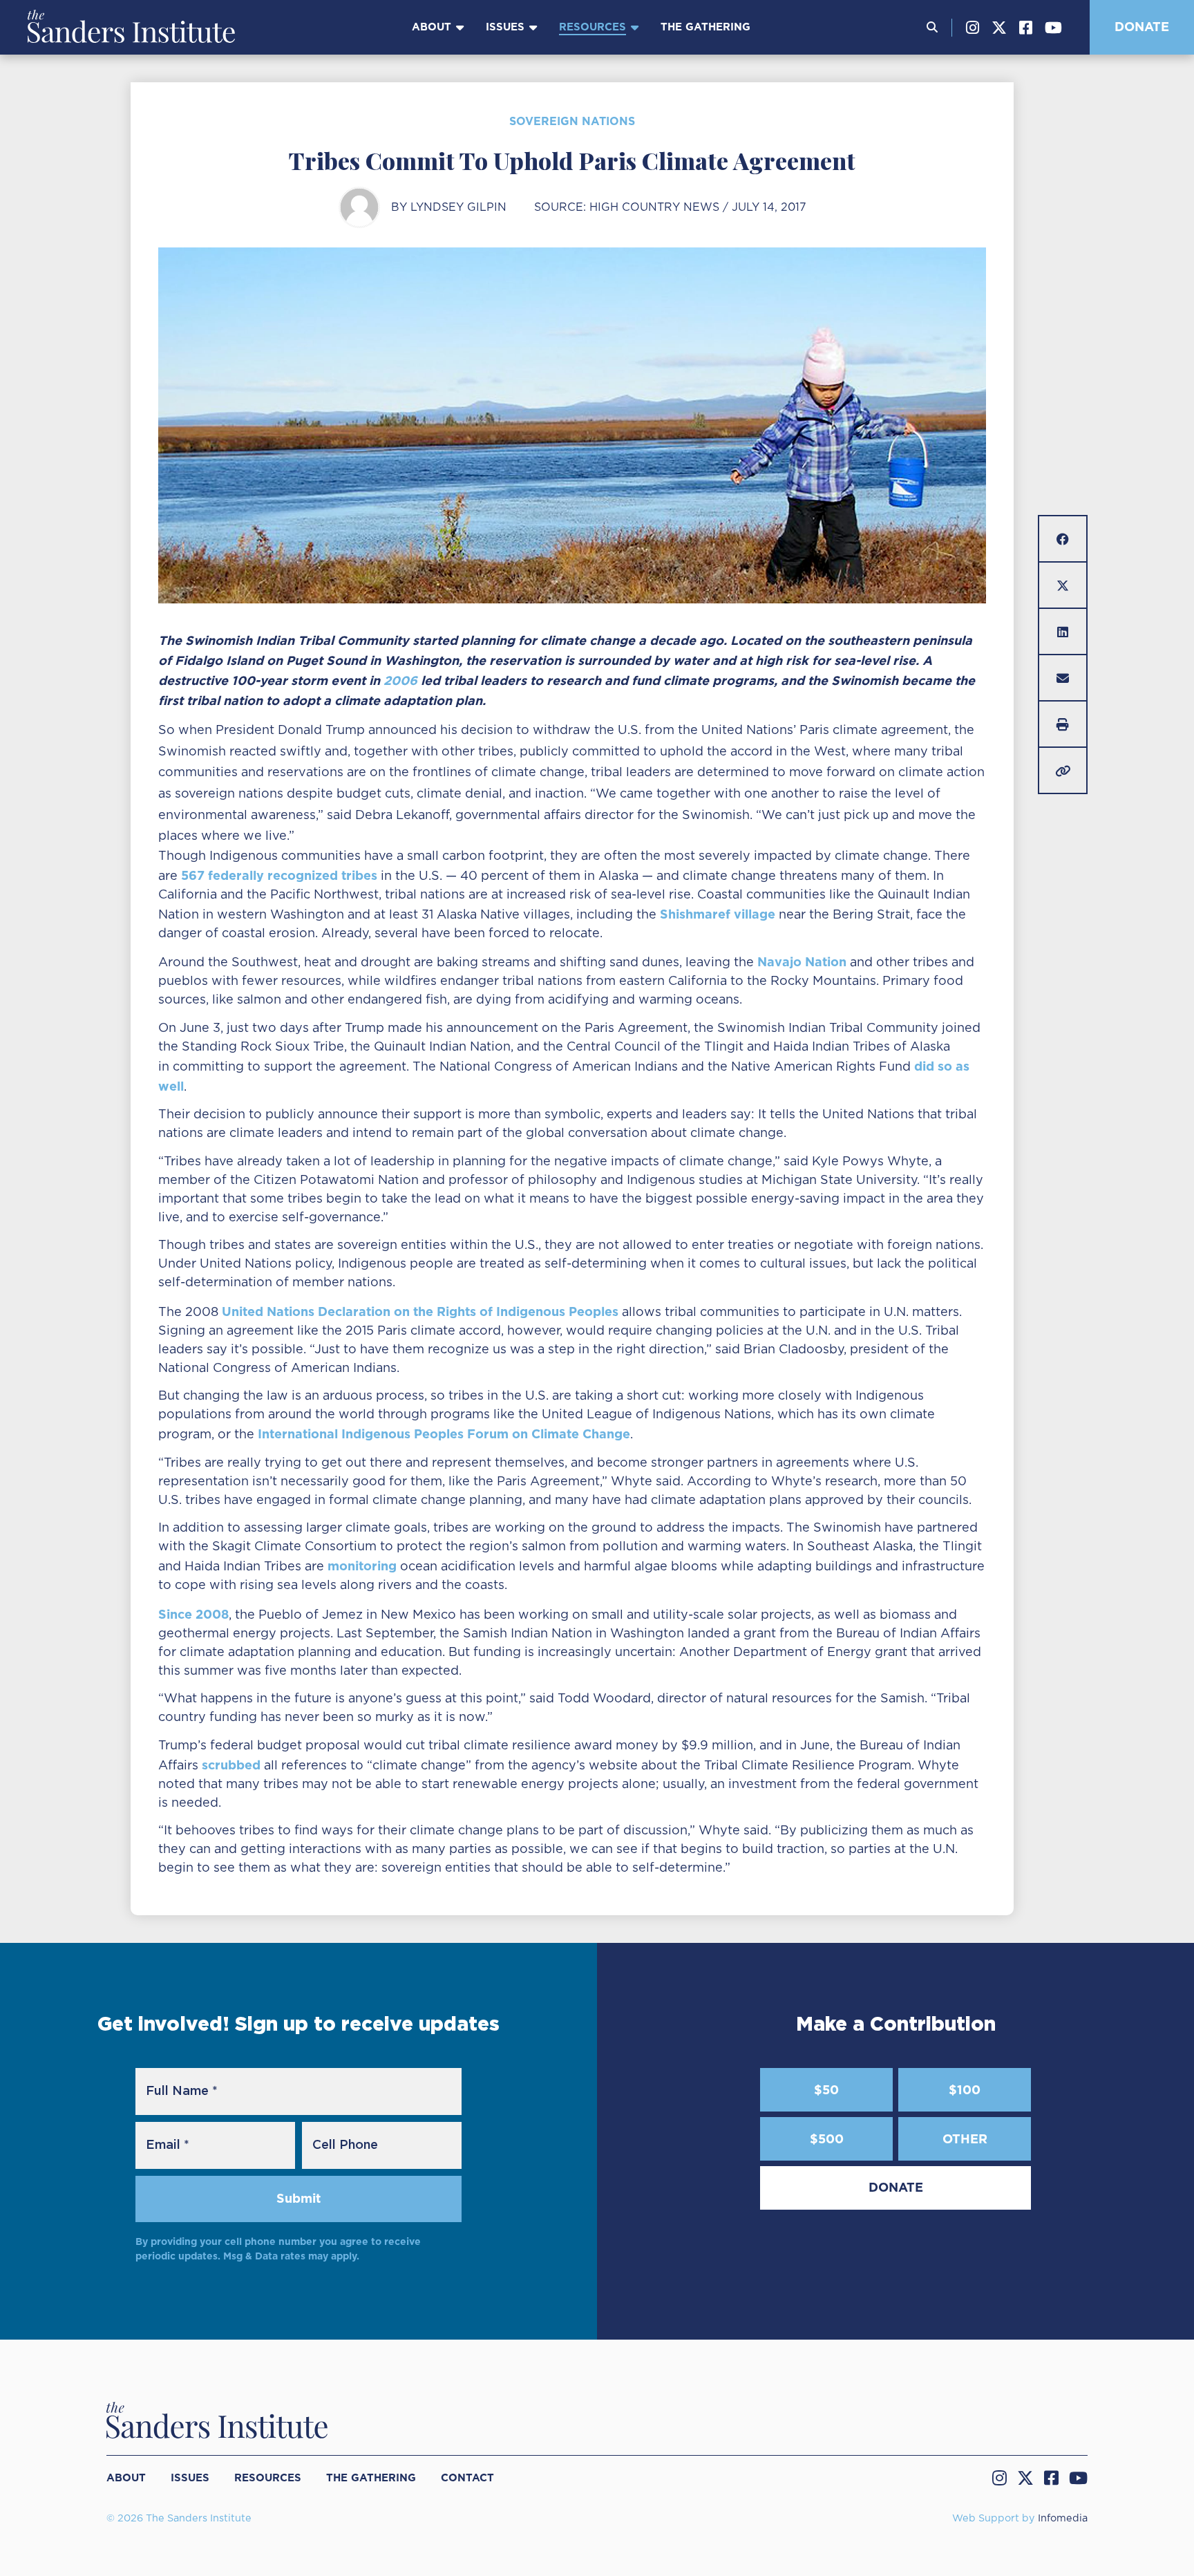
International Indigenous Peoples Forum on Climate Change (444, 1434)
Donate (1142, 27)
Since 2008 (193, 1614)
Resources (593, 27)
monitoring (362, 1566)
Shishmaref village (718, 914)
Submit (298, 2198)
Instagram (973, 28)
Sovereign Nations (572, 121)
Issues (505, 27)
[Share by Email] (1063, 678)
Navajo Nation (802, 962)
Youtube (1053, 28)
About (432, 27)
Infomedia (1063, 2518)
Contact (467, 2478)
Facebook (1026, 28)
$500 (827, 2139)
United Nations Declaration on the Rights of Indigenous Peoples (420, 1311)
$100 (965, 2090)
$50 (826, 2090)
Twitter (999, 28)
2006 (400, 680)
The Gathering (705, 27)
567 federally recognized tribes (279, 875)
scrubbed (231, 1765)
